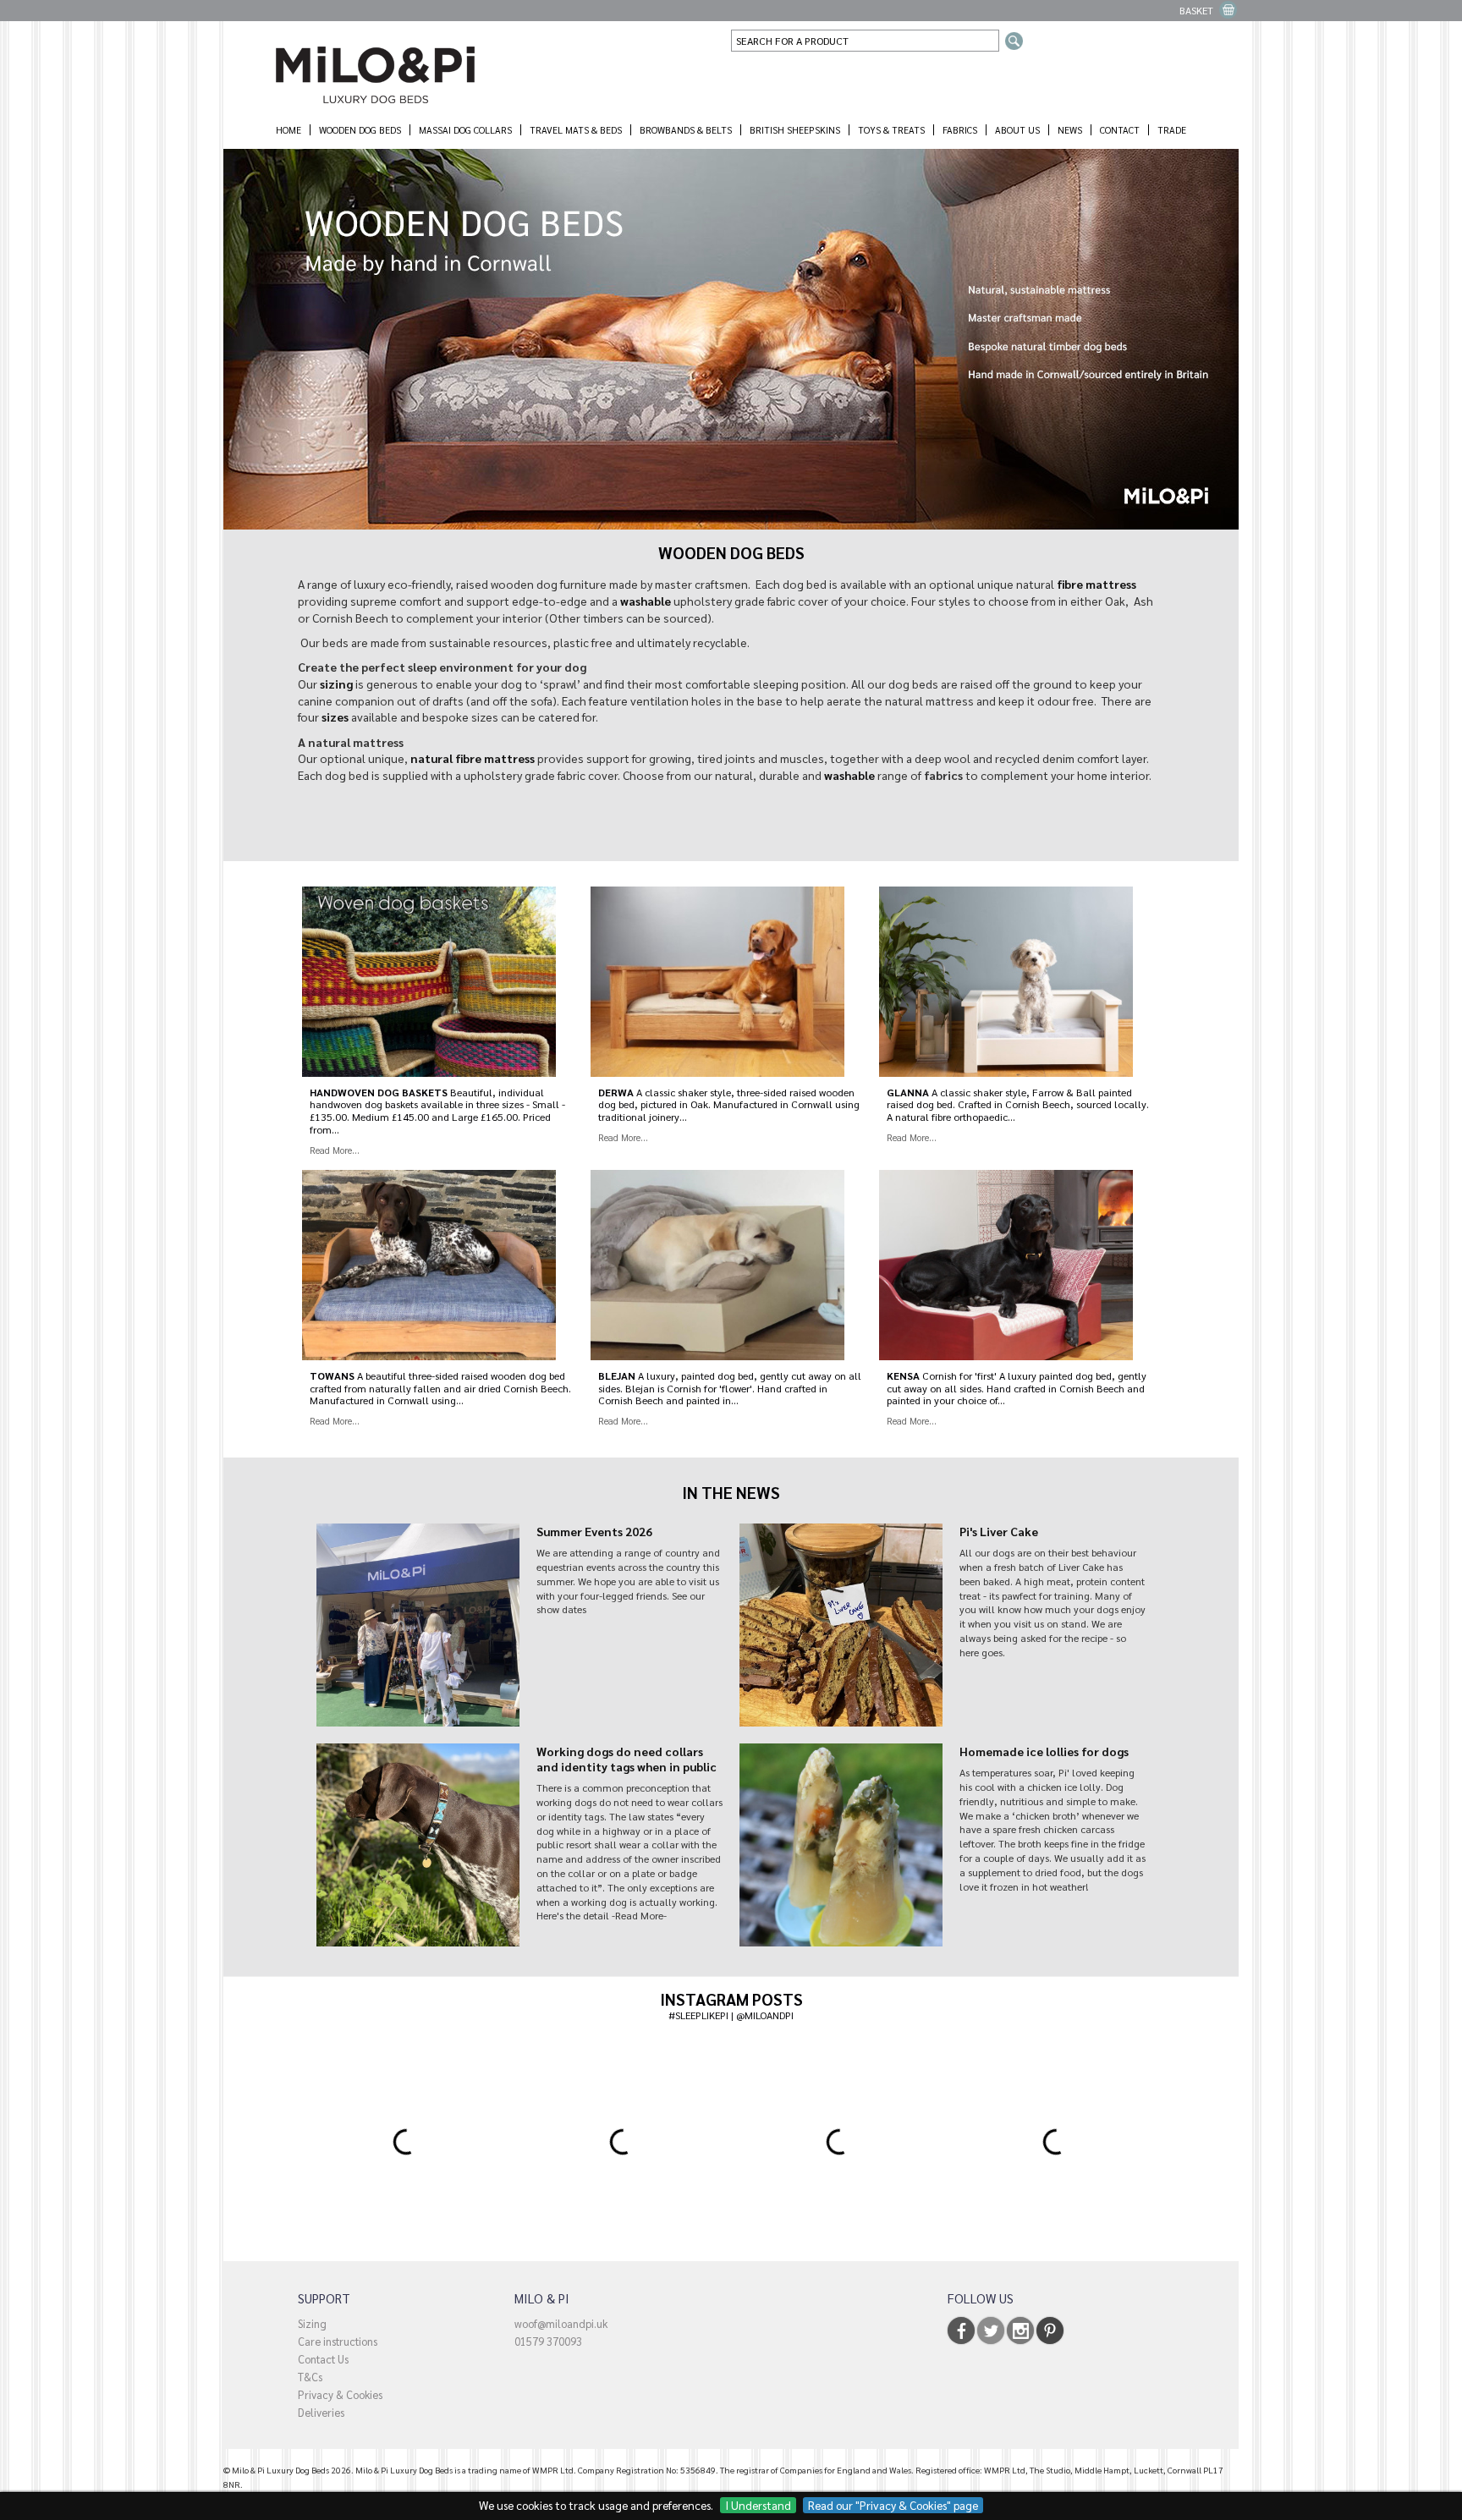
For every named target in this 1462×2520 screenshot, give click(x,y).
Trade (1172, 130)
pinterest (1050, 2331)
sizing (336, 684)
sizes (335, 716)
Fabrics (960, 130)
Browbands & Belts (686, 130)
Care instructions (338, 2341)
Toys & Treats (891, 130)
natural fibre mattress (473, 758)
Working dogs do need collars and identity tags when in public (627, 1759)
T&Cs (310, 2377)
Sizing (312, 2323)
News (1070, 130)
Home (289, 130)
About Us (1017, 130)
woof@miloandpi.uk (561, 2323)
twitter (991, 2331)
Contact (1120, 130)
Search (1014, 41)
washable (646, 601)
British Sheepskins (795, 130)
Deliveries (321, 2412)
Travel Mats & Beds (576, 130)
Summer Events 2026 (594, 1531)
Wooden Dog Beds (360, 130)
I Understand (758, 2505)
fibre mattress (1096, 584)
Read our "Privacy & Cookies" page (893, 2505)
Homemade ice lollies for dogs (1044, 1751)
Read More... (335, 1150)
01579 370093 (548, 2341)
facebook (961, 2331)
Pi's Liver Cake (999, 1531)
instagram (1020, 2331)
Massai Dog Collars (465, 130)
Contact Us (323, 2359)
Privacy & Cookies (340, 2394)
